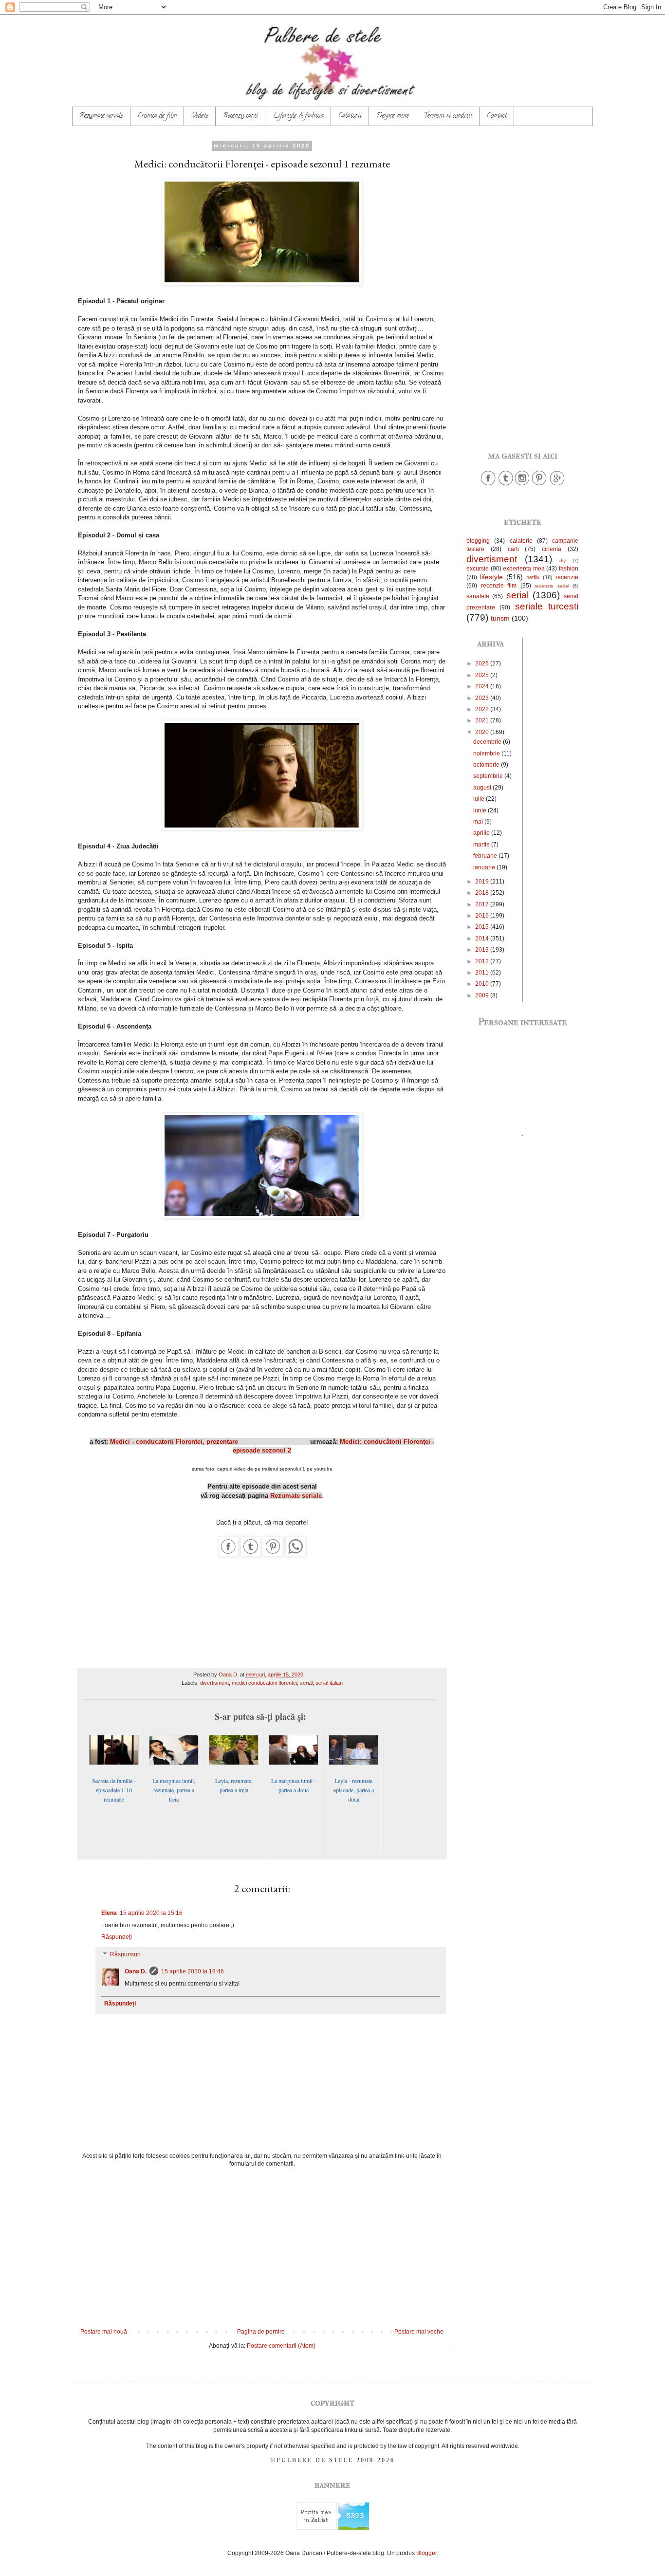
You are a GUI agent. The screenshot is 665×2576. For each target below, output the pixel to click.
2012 (483, 961)
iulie (480, 799)
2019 (483, 882)
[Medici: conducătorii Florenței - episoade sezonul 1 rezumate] (228, 1555)
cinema (552, 549)
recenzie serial (552, 586)
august (483, 788)
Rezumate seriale (101, 116)
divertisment (214, 1683)
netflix (533, 577)
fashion (569, 569)
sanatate (478, 596)
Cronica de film (157, 116)
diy (563, 561)
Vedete (200, 116)
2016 (483, 916)
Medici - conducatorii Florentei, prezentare (174, 1442)
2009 (483, 995)
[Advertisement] (262, 2248)
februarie (486, 856)
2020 (483, 732)
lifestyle (491, 577)
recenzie (567, 577)
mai (479, 822)
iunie (480, 810)
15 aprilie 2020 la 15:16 (151, 1913)
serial (306, 1683)
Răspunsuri (125, 1954)
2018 (483, 893)
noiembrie (487, 754)
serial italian (329, 1683)
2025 (483, 675)
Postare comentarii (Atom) (281, 2346)
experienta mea (524, 569)
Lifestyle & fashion (298, 116)
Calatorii (350, 116)
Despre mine (393, 116)
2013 (483, 950)
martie (482, 845)
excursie (478, 569)
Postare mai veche (419, 2332)
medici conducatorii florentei (264, 1683)
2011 (483, 973)
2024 (483, 686)
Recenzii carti (240, 116)
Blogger (426, 2553)
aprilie (482, 833)
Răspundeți (117, 1937)
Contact (497, 116)
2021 (483, 720)
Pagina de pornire (261, 2332)
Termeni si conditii (448, 116)
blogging (478, 541)
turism (500, 618)
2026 (483, 663)
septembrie (489, 776)
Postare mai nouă (104, 2332)
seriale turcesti (547, 606)
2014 (483, 938)
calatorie (521, 541)
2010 (483, 984)
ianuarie (485, 867)
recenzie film (499, 586)
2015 (483, 927)
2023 (483, 698)
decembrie (488, 742)
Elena (109, 1913)
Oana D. (136, 1971)
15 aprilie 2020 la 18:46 (193, 1971)
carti (513, 549)
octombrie (487, 765)
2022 (483, 709)
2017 (483, 904)
